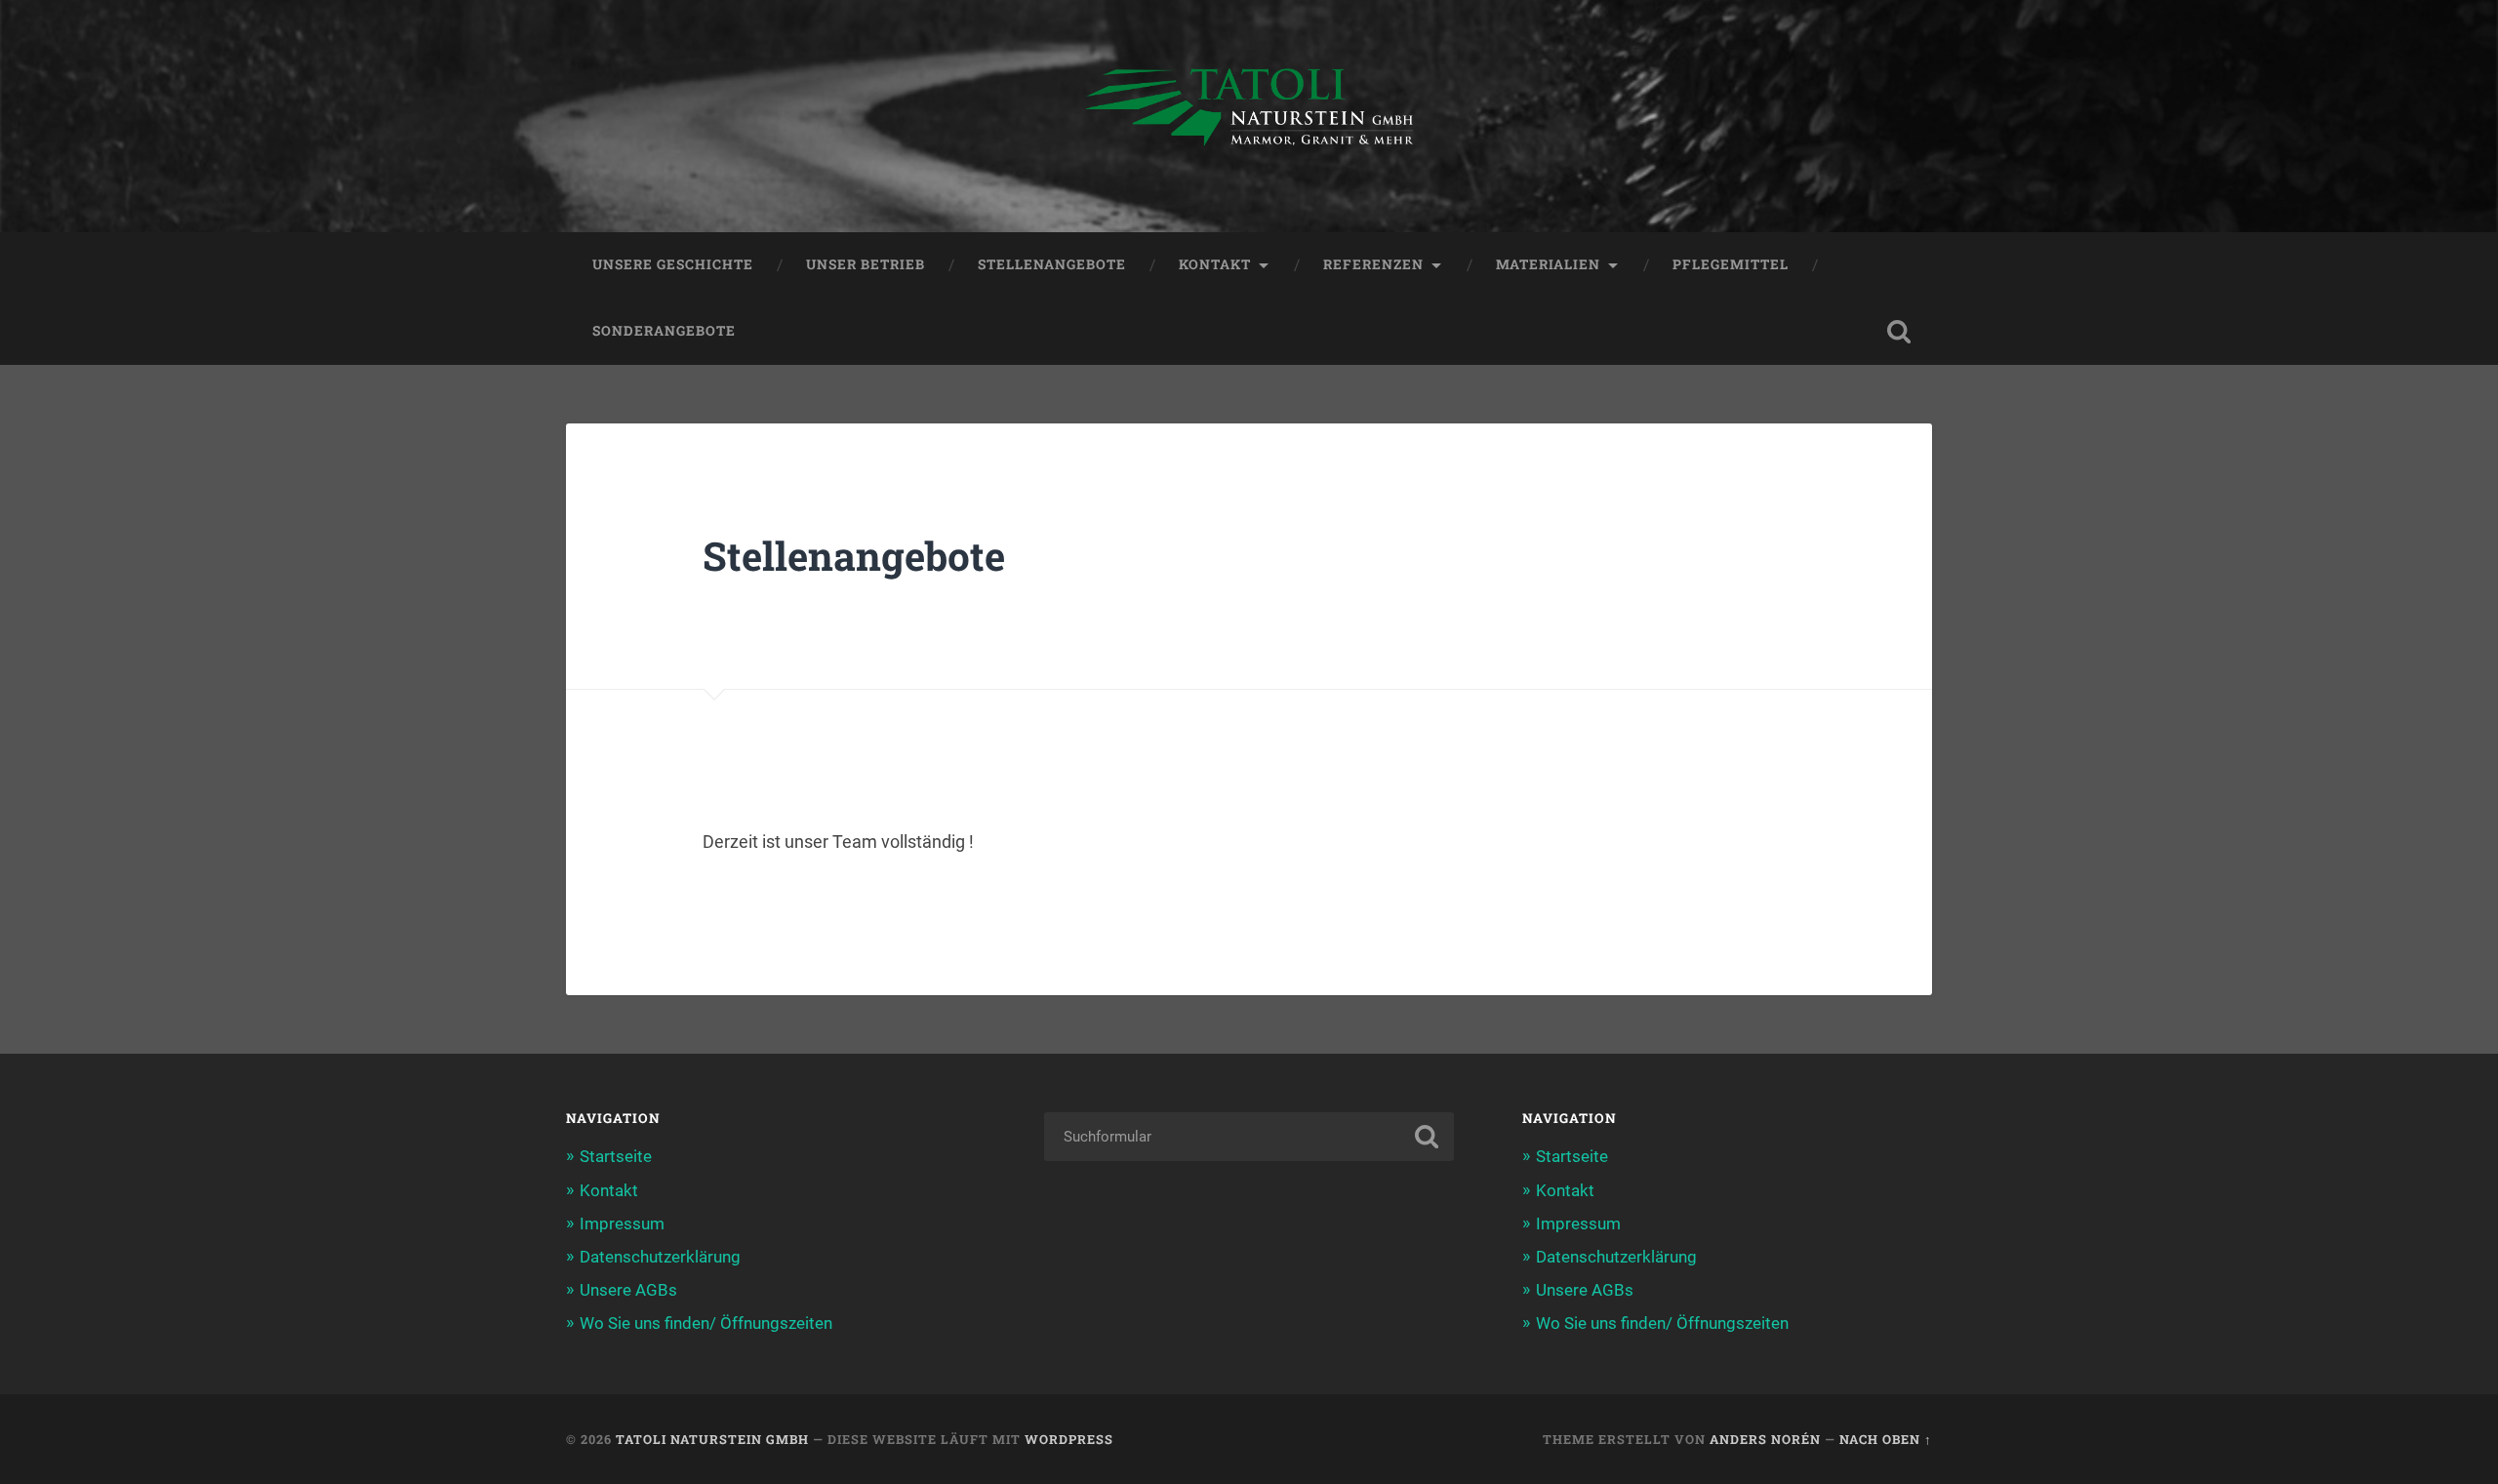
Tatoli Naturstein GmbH (712, 1439)
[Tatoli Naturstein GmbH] (1249, 116)
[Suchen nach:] (1249, 1137)
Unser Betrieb (866, 264)
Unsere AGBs (628, 1290)
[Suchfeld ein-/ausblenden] (1899, 332)
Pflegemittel (1731, 264)
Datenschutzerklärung (660, 1257)
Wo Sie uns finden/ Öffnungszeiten (706, 1323)
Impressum (622, 1223)
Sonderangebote (664, 331)
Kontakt (1215, 264)
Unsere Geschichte (673, 264)
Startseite (616, 1156)
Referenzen (1373, 264)
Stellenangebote (1052, 264)
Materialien (1548, 264)
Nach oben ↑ (1886, 1439)
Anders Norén (1765, 1439)
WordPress (1069, 1439)
